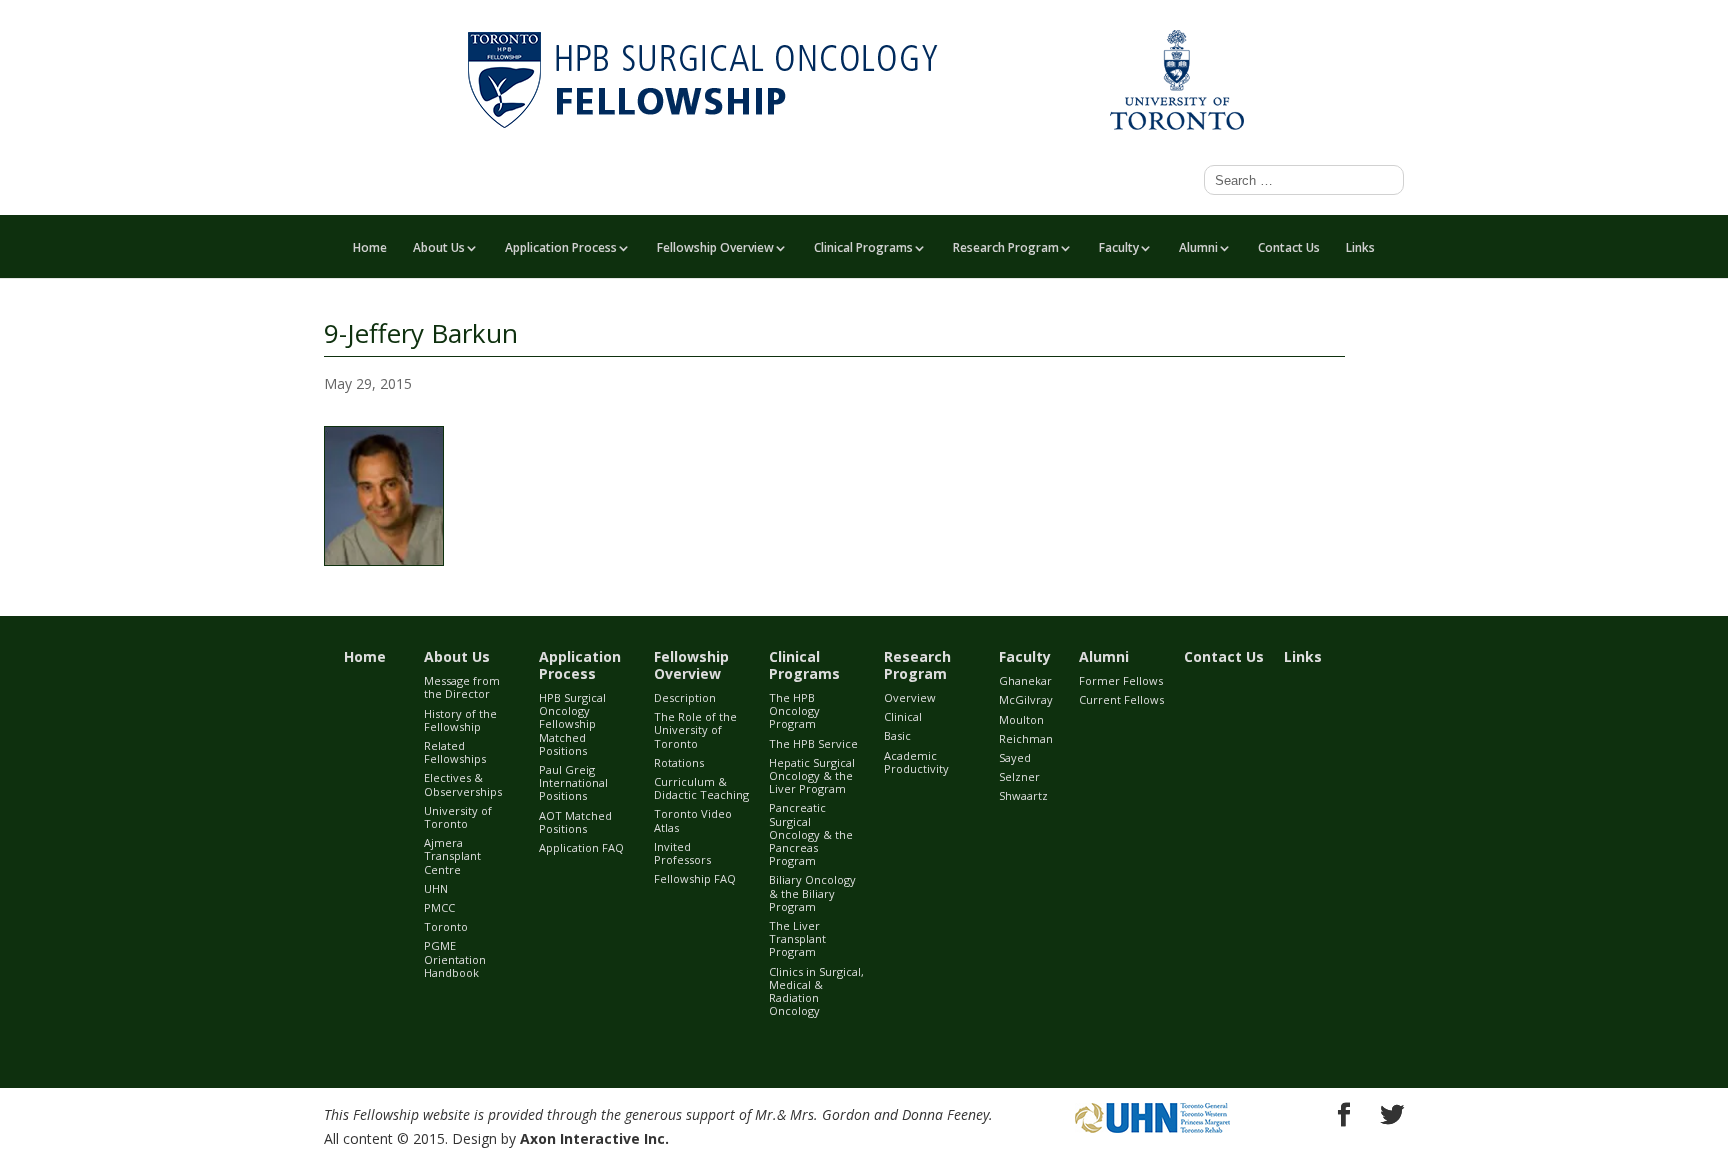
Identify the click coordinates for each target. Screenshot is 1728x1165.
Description (685, 697)
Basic (897, 735)
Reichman (1026, 738)
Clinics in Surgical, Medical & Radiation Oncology (816, 991)
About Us (439, 249)
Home (370, 249)
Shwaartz (1023, 795)
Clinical (903, 716)
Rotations (679, 762)
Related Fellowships (455, 752)
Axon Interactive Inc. (594, 1138)
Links (1360, 249)
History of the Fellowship (460, 720)
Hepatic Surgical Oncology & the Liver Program (812, 775)
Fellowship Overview (715, 249)
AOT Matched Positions (575, 822)
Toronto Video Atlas (693, 820)
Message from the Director (462, 687)
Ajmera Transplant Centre (452, 855)
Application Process (561, 249)
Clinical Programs (863, 249)
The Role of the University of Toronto (695, 729)
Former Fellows (1121, 680)
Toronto (446, 926)
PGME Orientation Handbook (455, 958)
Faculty (1119, 249)
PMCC (439, 907)
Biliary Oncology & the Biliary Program (812, 892)
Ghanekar (1025, 680)
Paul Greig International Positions (573, 782)
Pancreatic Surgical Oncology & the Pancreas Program (811, 834)
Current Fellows (1121, 699)
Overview (910, 697)
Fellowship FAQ (695, 878)
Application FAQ (581, 847)
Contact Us (1289, 249)
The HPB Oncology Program (794, 710)
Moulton (1021, 719)
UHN (436, 888)
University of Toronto (458, 817)
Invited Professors (682, 853)
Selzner (1019, 776)
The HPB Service (813, 743)
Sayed (1015, 757)
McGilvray (1026, 699)
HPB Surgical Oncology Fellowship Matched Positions (572, 724)
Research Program (1006, 249)
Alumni (1198, 249)
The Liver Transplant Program (797, 938)
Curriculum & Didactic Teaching (701, 788)
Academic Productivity (916, 762)
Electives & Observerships (463, 784)
